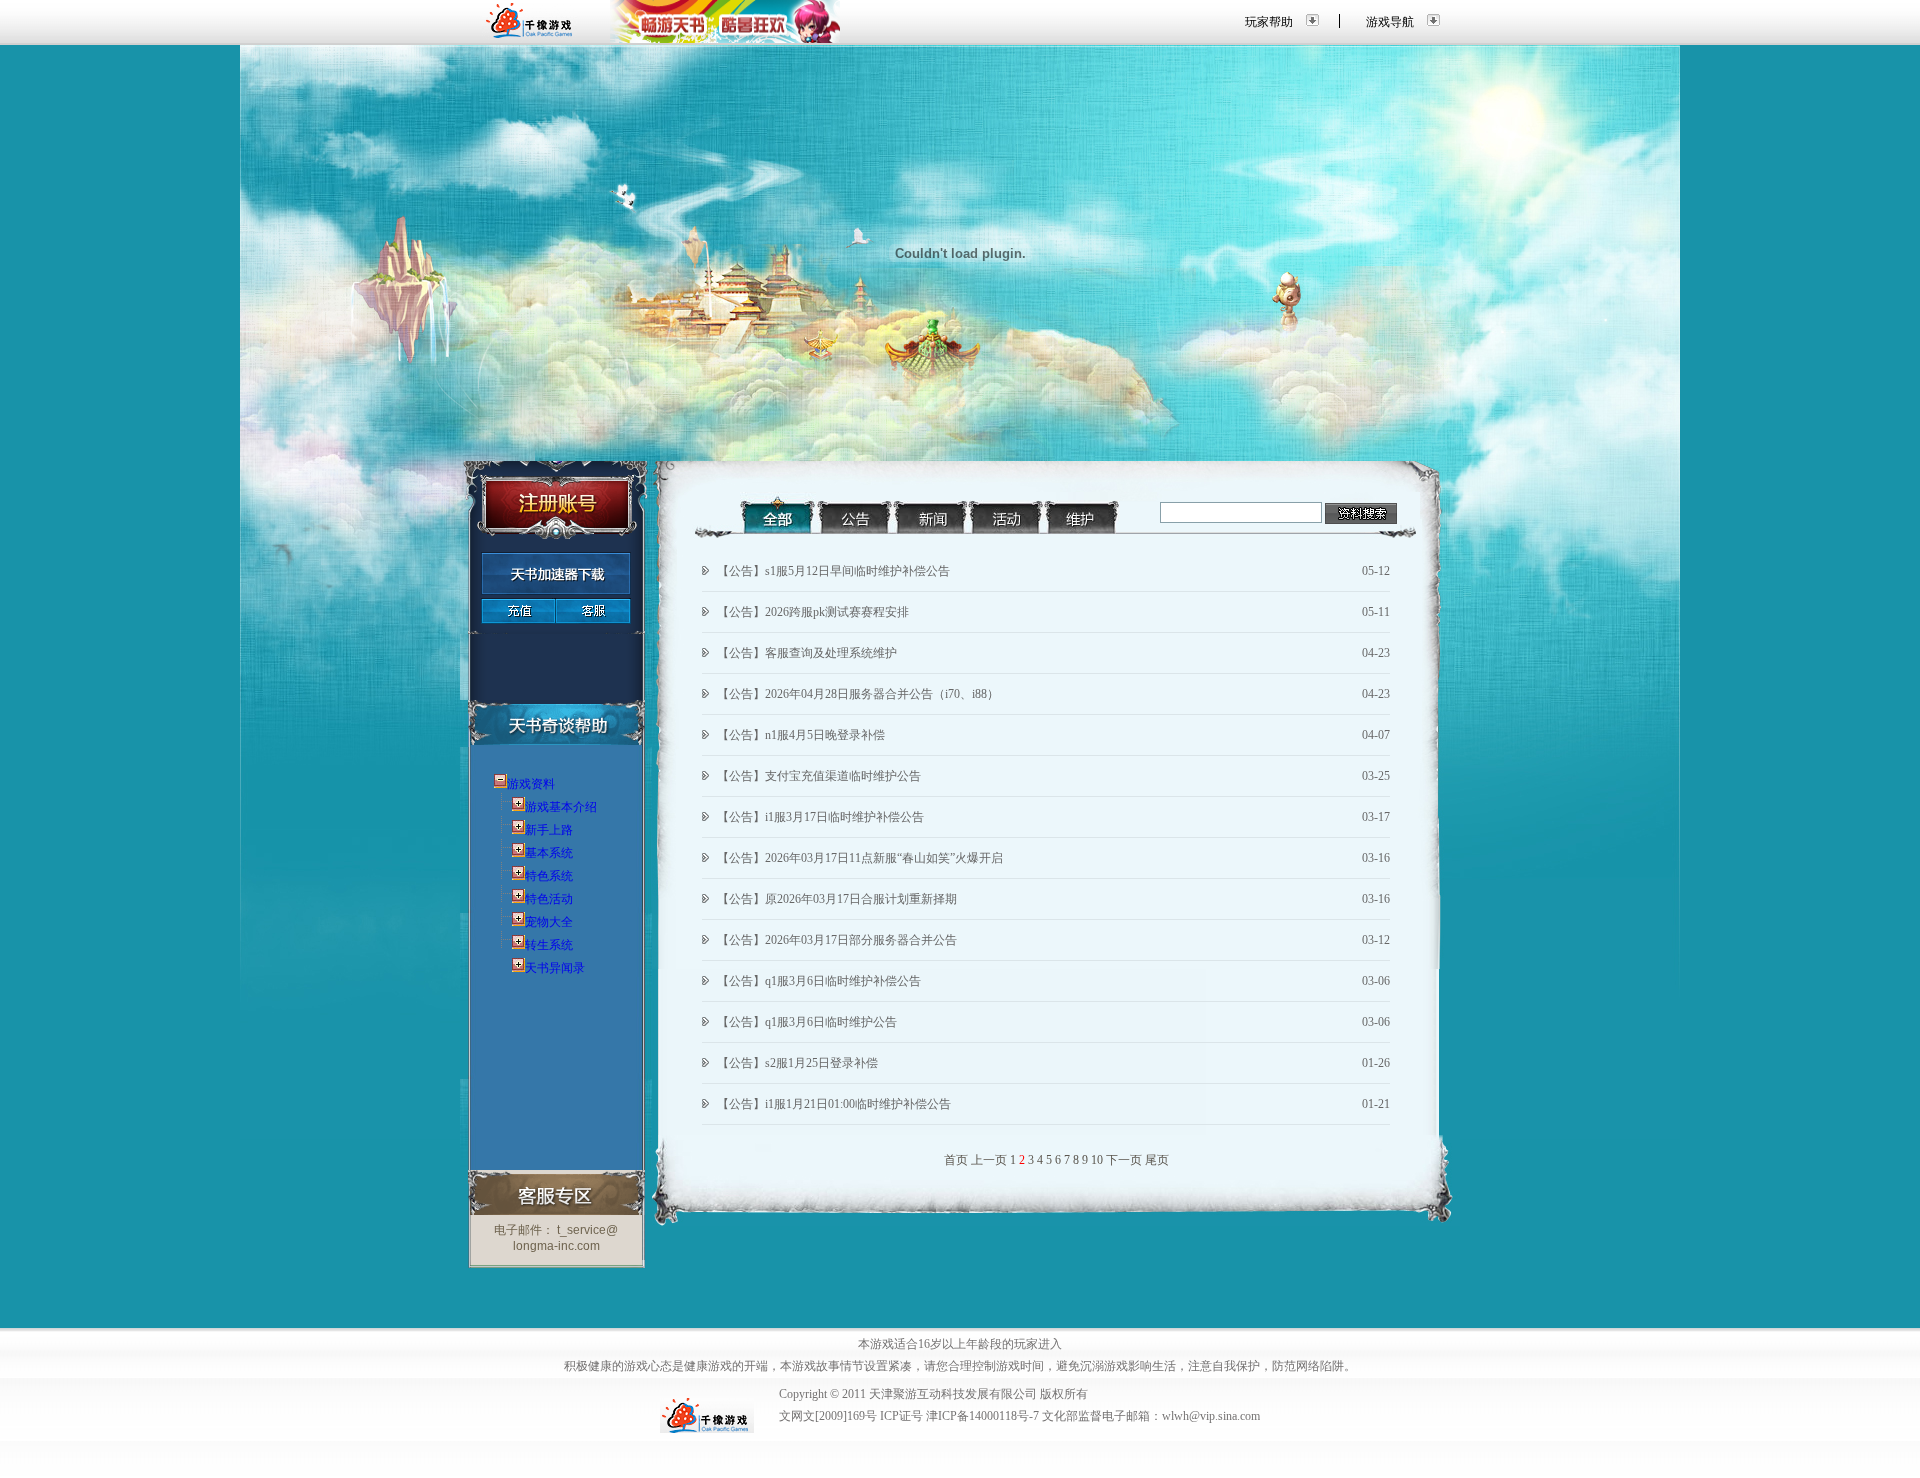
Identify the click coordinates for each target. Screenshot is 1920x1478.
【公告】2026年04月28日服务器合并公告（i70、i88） (858, 694)
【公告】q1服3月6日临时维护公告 (807, 1022)
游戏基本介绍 (561, 807)
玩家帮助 (1269, 22)
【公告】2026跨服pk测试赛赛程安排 (813, 612)
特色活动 (549, 899)
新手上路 (549, 830)
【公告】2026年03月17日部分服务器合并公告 (837, 940)
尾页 (1157, 1160)
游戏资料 (531, 784)
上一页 (989, 1160)
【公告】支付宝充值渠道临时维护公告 (819, 776)
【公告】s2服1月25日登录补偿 (797, 1063)
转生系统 (549, 945)
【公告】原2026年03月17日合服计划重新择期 (837, 899)
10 (1097, 1160)
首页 (956, 1160)
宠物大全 (549, 922)
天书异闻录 (555, 968)
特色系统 (549, 876)
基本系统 (549, 853)
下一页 (1124, 1160)
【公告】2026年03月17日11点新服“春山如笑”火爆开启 (860, 858)
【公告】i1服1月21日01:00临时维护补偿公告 (834, 1104)
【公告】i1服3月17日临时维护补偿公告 (820, 817)
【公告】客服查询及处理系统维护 (807, 653)
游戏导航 (1390, 22)
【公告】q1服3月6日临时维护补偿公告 (819, 981)
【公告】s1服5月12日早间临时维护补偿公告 (833, 571)
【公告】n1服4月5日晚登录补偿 (801, 735)
